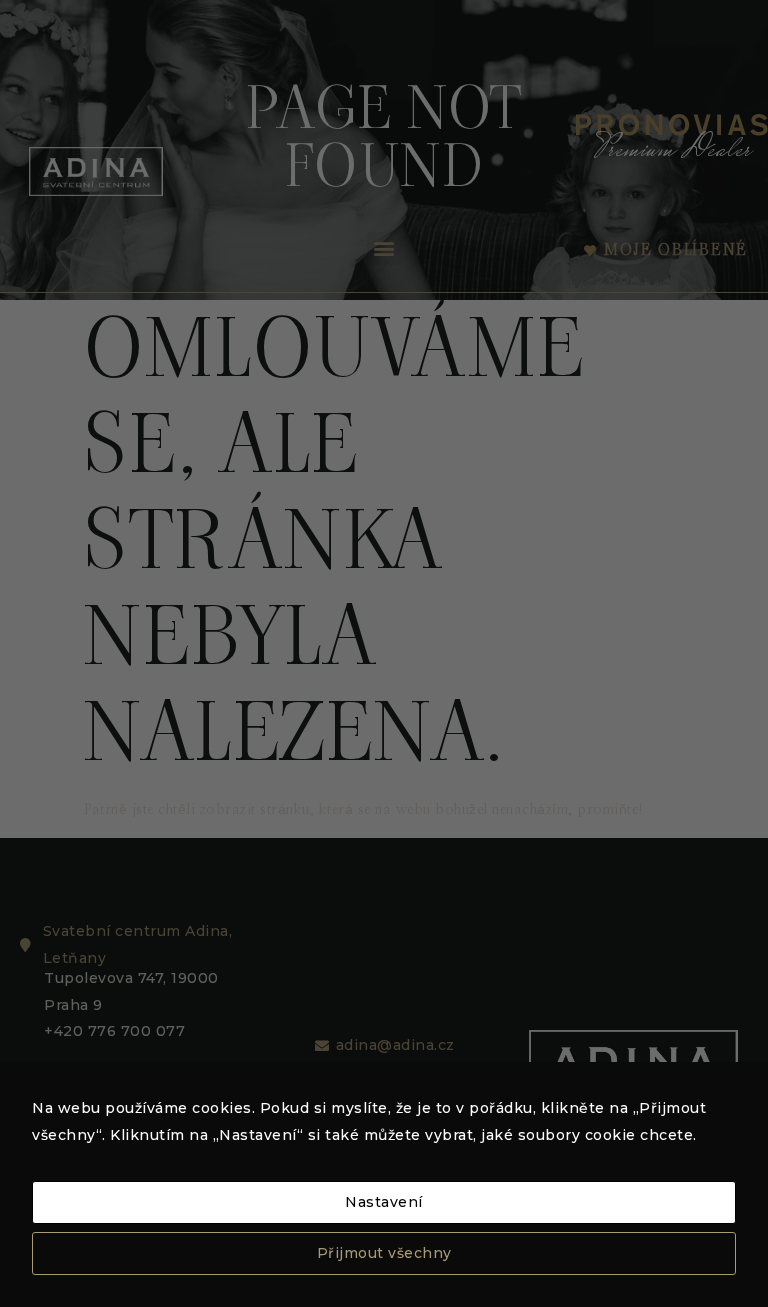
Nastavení (384, 1202)
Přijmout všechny (384, 1253)
